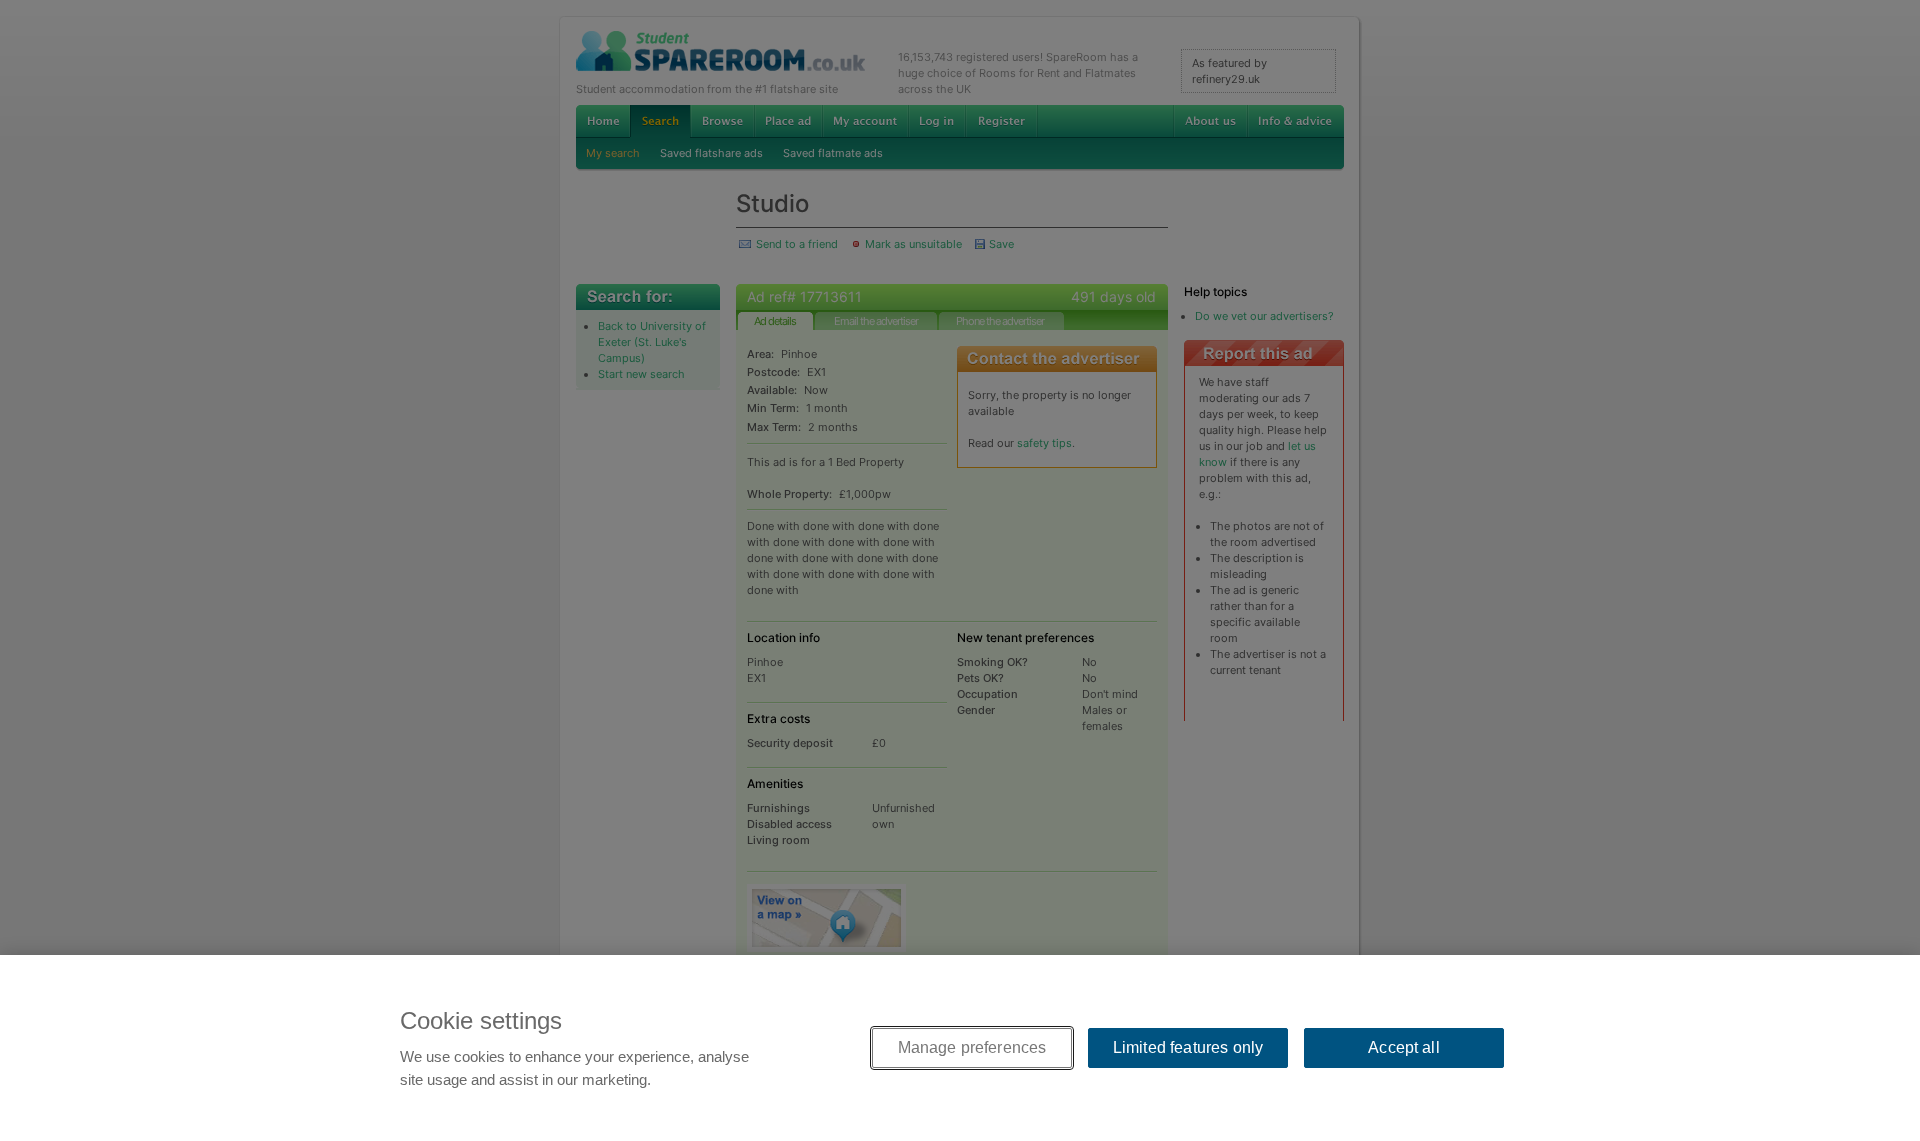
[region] (960, 1048)
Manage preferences (972, 1047)
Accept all (1404, 1047)
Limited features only (1188, 1047)
